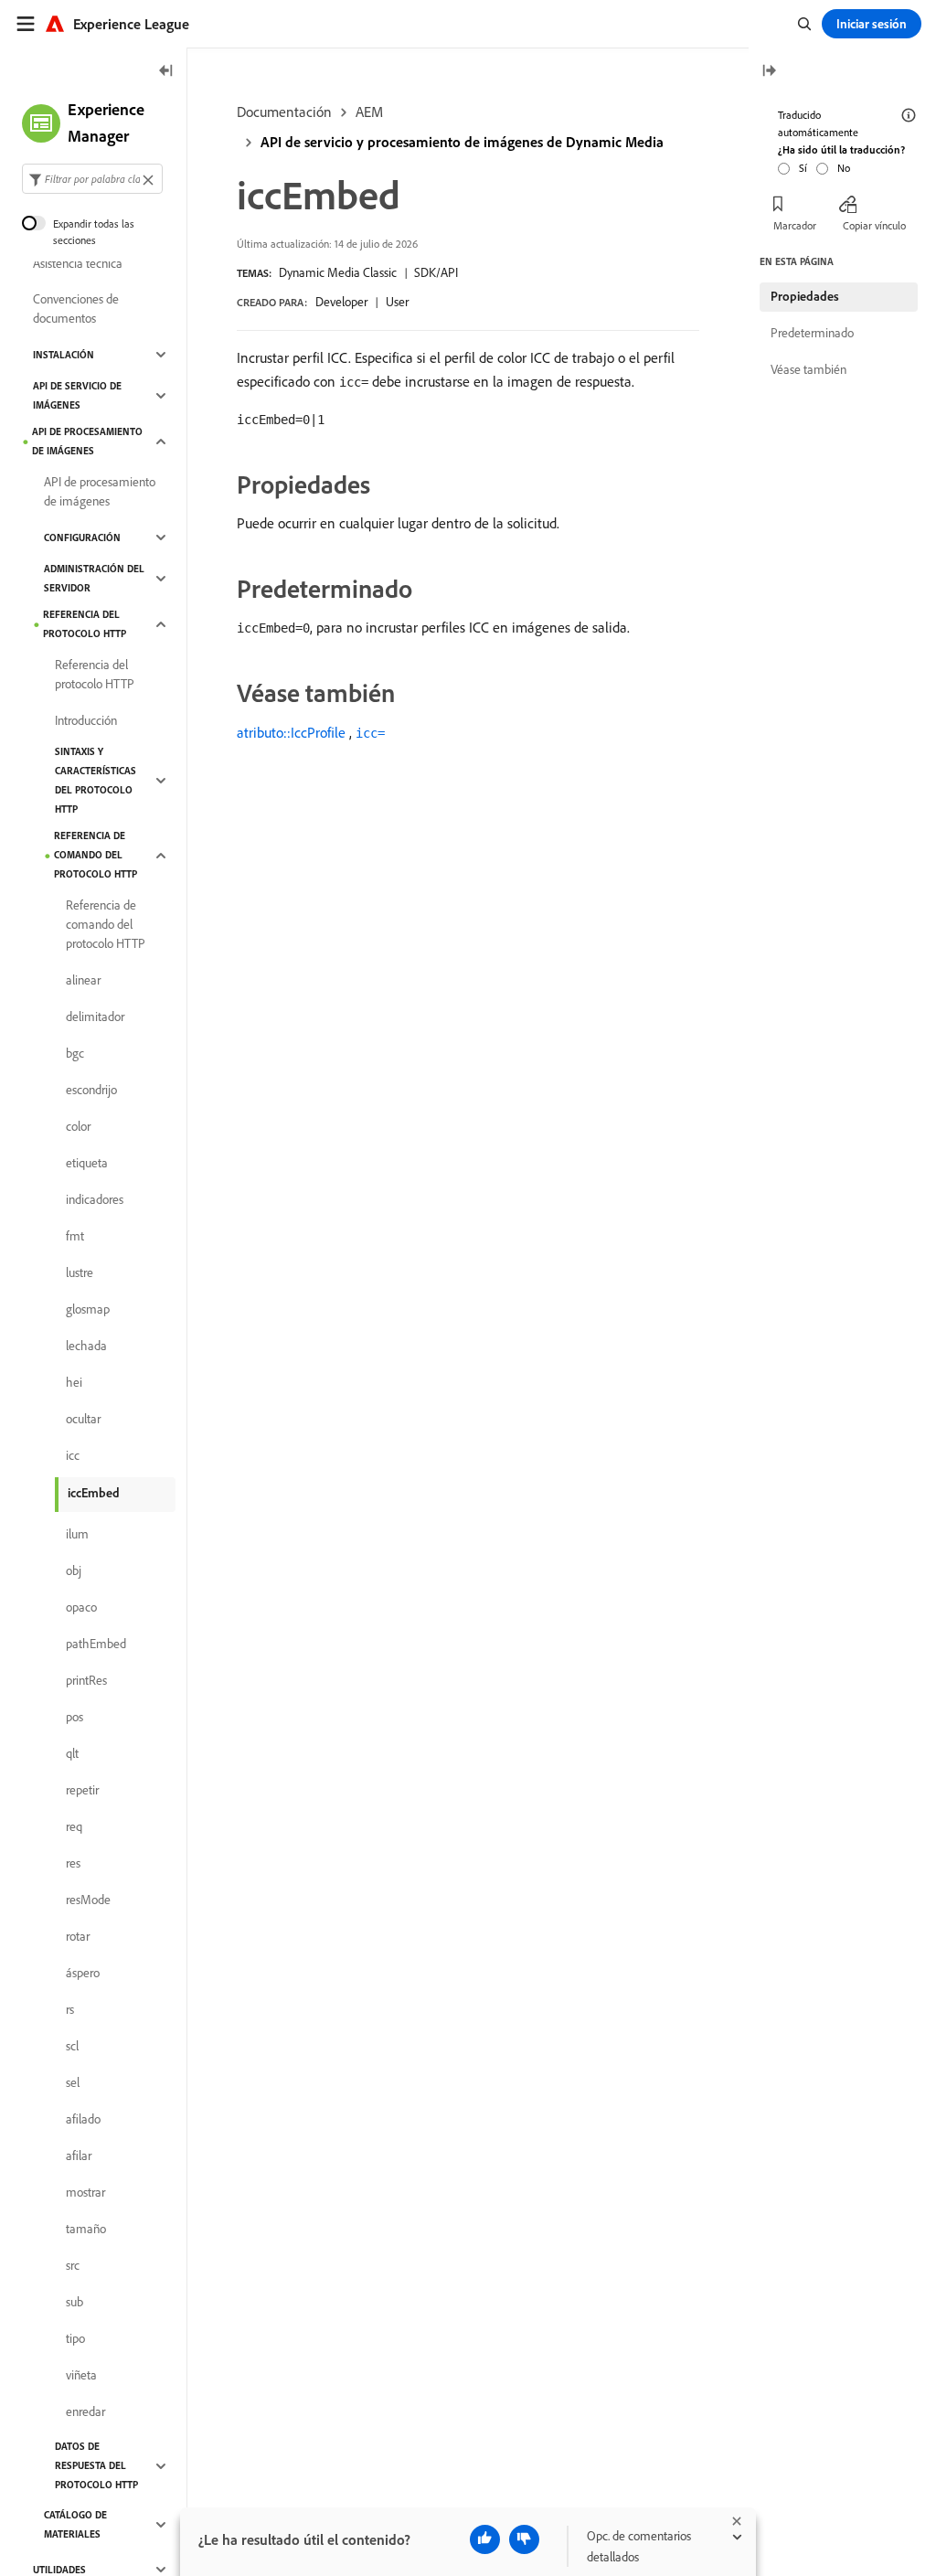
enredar (85, 2411)
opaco (81, 1607)
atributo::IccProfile (291, 732)
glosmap (88, 1309)
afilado (83, 2119)
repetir (82, 1790)
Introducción (86, 720)
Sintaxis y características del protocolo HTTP (96, 780)
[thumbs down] (524, 2539)
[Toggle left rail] (166, 72)
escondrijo (91, 1090)
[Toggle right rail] (769, 72)
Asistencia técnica (78, 263)
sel (73, 2082)
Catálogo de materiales (75, 2524)
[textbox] (92, 179)
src (73, 2265)
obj (74, 1570)
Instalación (64, 355)
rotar (78, 1936)
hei (74, 1382)
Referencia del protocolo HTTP (85, 624)
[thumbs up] (485, 2539)
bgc (75, 1053)
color (78, 1126)
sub (74, 2302)
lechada (86, 1346)
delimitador (95, 1017)
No (844, 168)
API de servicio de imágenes (77, 395)
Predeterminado (812, 333)
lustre (80, 1272)
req (74, 1826)
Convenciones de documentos (76, 309)
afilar (79, 2156)
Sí (803, 168)
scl (72, 2046)
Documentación (284, 112)
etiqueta (87, 1163)
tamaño (86, 2229)
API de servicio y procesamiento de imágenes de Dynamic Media (462, 142)
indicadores (95, 1199)
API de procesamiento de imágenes (87, 441)
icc (73, 1455)
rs (70, 2009)
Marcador (795, 225)
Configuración (82, 538)
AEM (369, 112)
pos (74, 1717)
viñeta (81, 2375)
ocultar (83, 1419)
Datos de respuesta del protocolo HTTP (96, 2465)
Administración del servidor (94, 578)
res (73, 1863)
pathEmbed (96, 1644)
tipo (75, 2338)
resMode (88, 1900)
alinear (83, 980)
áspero (83, 1973)
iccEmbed (94, 1493)
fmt (75, 1236)
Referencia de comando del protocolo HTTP (96, 855)
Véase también (808, 369)
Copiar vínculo (874, 225)
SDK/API (436, 272)
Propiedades (805, 296)
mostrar (85, 2192)
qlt (72, 1753)
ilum (77, 1534)
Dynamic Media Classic (338, 272)
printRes (86, 1680)
